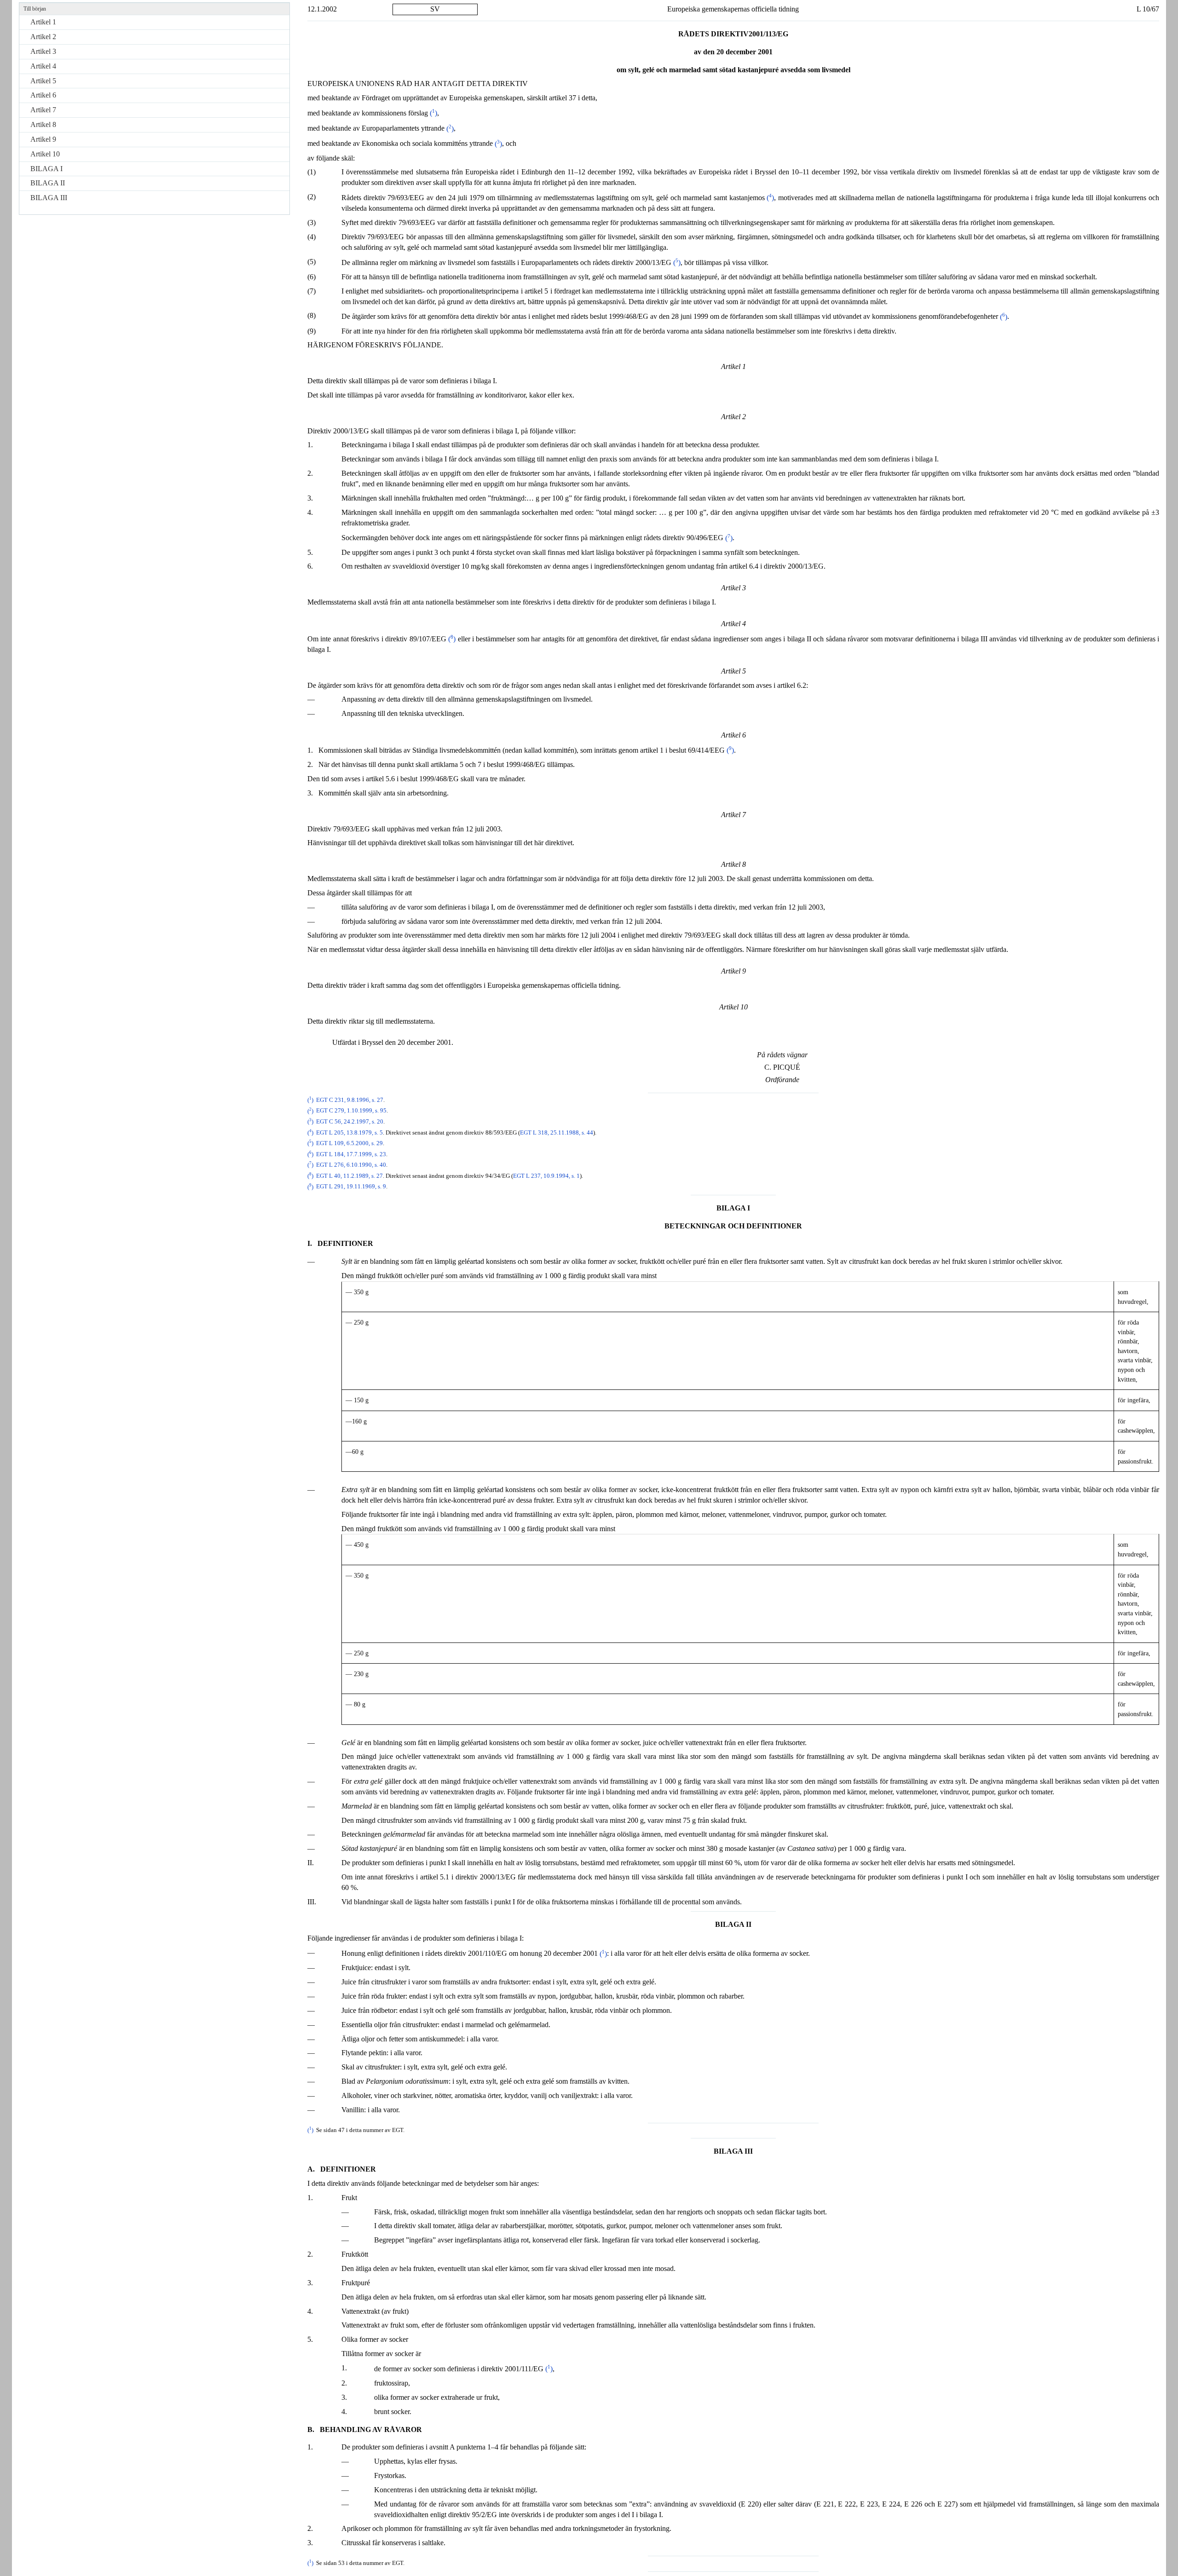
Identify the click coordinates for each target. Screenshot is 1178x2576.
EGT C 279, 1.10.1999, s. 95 (351, 1111)
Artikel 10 (45, 154)
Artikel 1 (43, 22)
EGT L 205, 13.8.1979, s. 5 (349, 1133)
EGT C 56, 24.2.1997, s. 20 (350, 1122)
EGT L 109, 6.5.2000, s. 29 (349, 1143)
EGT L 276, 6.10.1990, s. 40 (351, 1165)
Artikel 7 (43, 110)
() (433, 113)
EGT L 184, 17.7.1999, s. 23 (351, 1154)
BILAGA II (48, 183)
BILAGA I (46, 169)
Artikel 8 (43, 124)
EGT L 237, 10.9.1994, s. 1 (546, 1176)
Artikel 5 (43, 81)
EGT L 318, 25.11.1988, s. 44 (557, 1133)
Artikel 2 (43, 37)
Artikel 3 (43, 51)
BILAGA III (49, 198)
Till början (35, 9)
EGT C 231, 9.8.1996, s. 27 (350, 1100)
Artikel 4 (43, 66)
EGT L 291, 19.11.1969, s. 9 (351, 1187)
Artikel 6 (43, 95)
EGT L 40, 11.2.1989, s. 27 (349, 1176)
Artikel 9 (43, 139)
